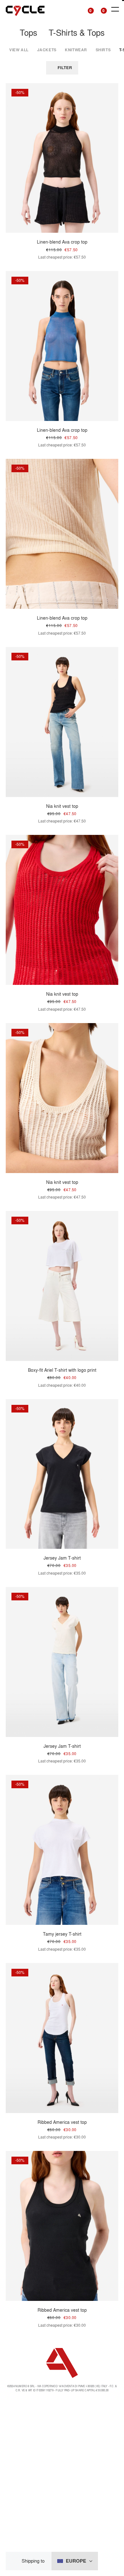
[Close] (16, 2561)
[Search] (75, 9)
